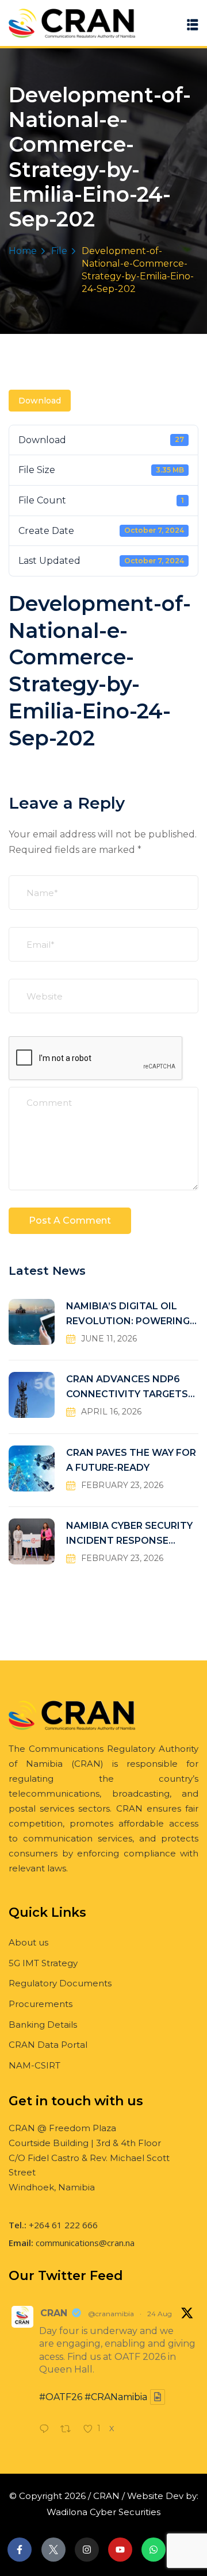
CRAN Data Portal (48, 2045)
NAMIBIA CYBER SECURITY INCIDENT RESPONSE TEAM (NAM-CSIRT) (129, 1534)
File (59, 251)
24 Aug (160, 2314)
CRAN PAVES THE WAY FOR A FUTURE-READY (131, 1460)
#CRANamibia (116, 2397)
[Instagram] (87, 2550)
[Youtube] (120, 2550)
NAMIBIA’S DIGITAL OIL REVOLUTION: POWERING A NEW (128, 1315)
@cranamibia (111, 2314)
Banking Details (43, 2025)
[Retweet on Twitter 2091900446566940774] (69, 2430)
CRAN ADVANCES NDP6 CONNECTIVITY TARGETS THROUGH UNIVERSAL (127, 1388)
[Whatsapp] (154, 2550)
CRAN (54, 2313)
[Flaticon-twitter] (53, 2550)
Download (40, 401)
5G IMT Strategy (43, 1963)
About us (28, 1942)
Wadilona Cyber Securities (103, 2512)
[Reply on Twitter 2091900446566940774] (47, 2430)
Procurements (41, 2004)
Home (23, 251)
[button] (193, 24)
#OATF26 (61, 2397)
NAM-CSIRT (34, 2065)
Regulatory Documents (60, 1983)
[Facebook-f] (20, 2550)
